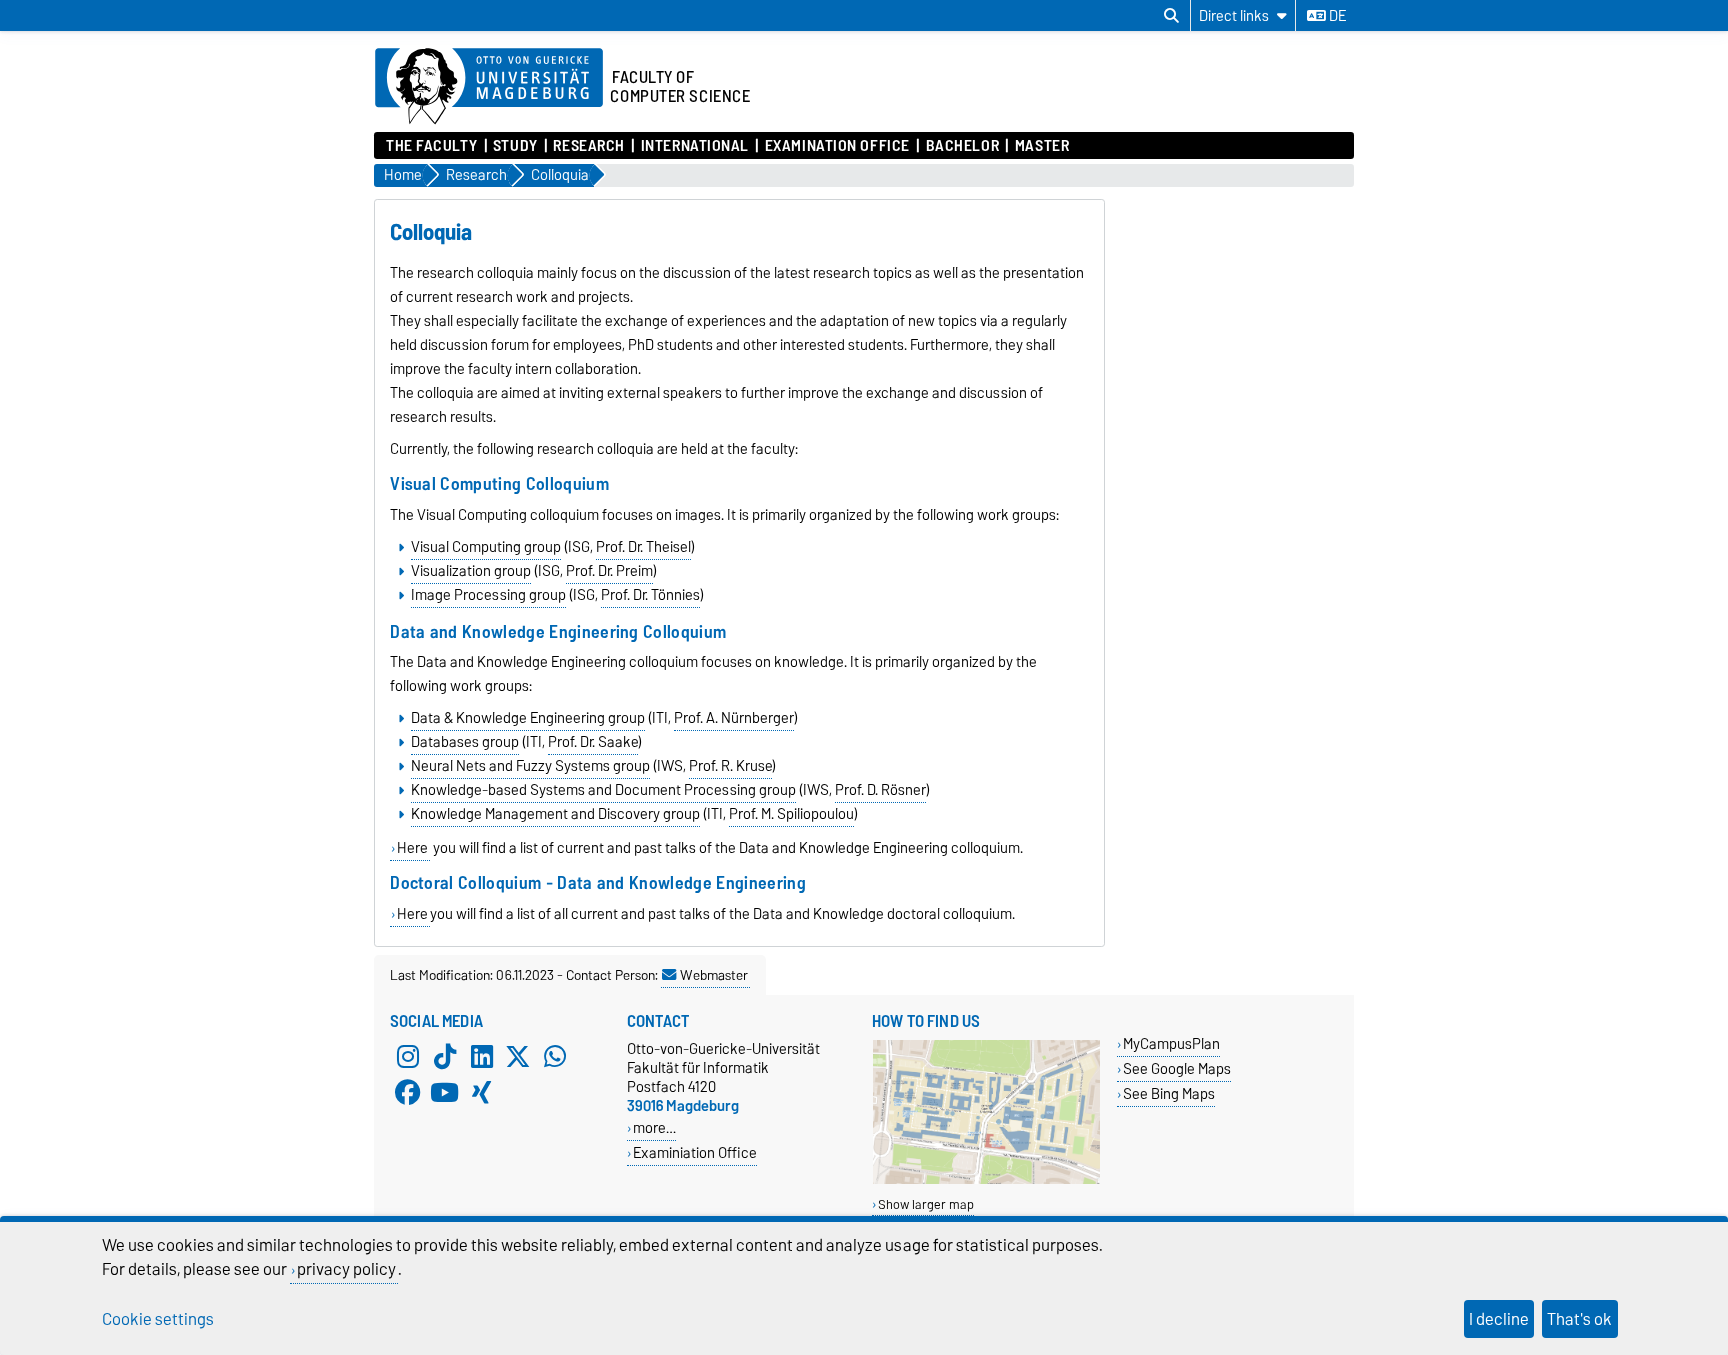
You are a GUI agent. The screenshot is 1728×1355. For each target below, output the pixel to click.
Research (588, 146)
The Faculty (431, 146)
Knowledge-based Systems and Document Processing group (603, 790)
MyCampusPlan (1171, 1043)
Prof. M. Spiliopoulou (791, 814)
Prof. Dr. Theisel (643, 547)
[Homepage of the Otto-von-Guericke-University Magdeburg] (489, 87)
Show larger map (926, 1204)
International (695, 146)
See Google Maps (1177, 1068)
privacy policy (346, 1269)
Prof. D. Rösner (880, 790)
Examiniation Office (695, 1152)
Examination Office (837, 146)
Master (1042, 146)
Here (412, 848)
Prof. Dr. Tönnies (650, 595)
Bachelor (962, 146)
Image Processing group (488, 595)
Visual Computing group (486, 547)
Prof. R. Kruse (730, 766)
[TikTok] (445, 1057)
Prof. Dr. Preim (609, 571)
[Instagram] (408, 1057)
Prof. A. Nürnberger (734, 718)
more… (654, 1127)
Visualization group (471, 571)
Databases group (465, 742)
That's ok (1579, 1319)
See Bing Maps (1169, 1093)
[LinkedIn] (482, 1057)
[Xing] (482, 1093)
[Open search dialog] (1171, 16)
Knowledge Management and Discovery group (555, 814)
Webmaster (714, 975)
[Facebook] (408, 1093)
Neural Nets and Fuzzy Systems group (530, 766)
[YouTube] (445, 1093)
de (1336, 16)
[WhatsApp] (555, 1057)
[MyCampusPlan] (986, 1179)
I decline (1499, 1319)
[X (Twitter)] (518, 1057)
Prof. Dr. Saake (593, 742)
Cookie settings (158, 1319)
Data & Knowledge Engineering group (528, 718)
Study (515, 146)
